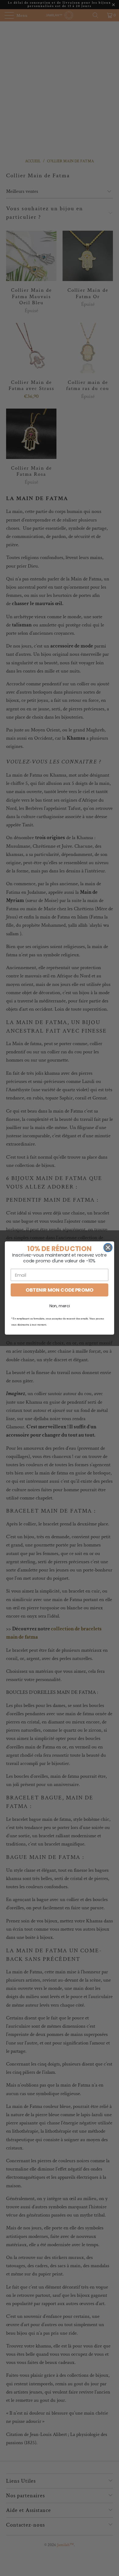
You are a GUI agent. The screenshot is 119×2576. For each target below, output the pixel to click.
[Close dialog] (108, 1248)
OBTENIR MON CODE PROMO (59, 1290)
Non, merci (60, 1306)
